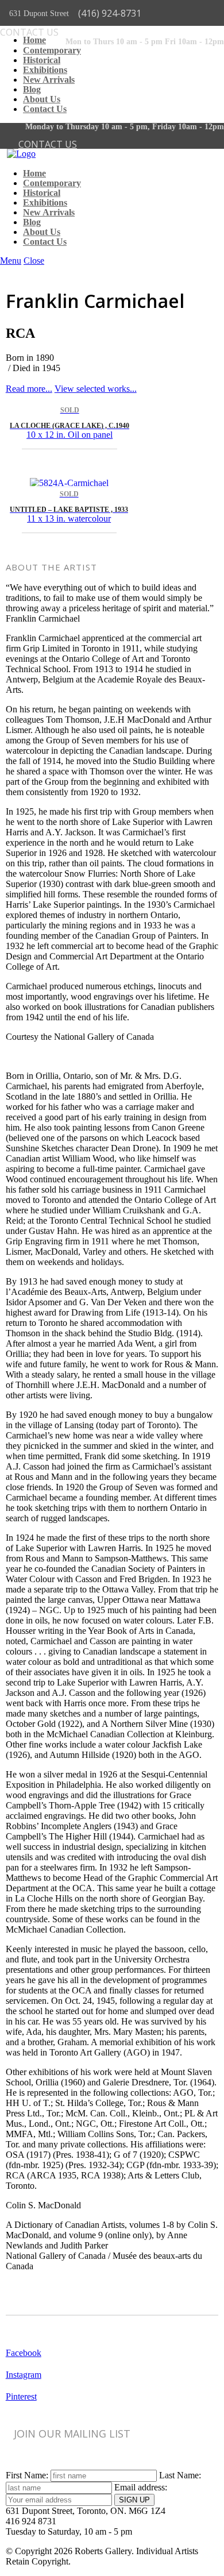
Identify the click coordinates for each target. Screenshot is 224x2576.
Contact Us (45, 109)
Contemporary (52, 50)
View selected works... (96, 389)
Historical (42, 60)
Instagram (24, 2375)
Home (34, 40)
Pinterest (21, 2396)
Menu (11, 261)
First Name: (27, 2475)
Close (34, 261)
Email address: (141, 2487)
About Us (42, 99)
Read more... (29, 389)
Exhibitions (45, 70)
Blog (32, 90)
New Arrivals (49, 80)
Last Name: (180, 2475)
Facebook (24, 2353)
